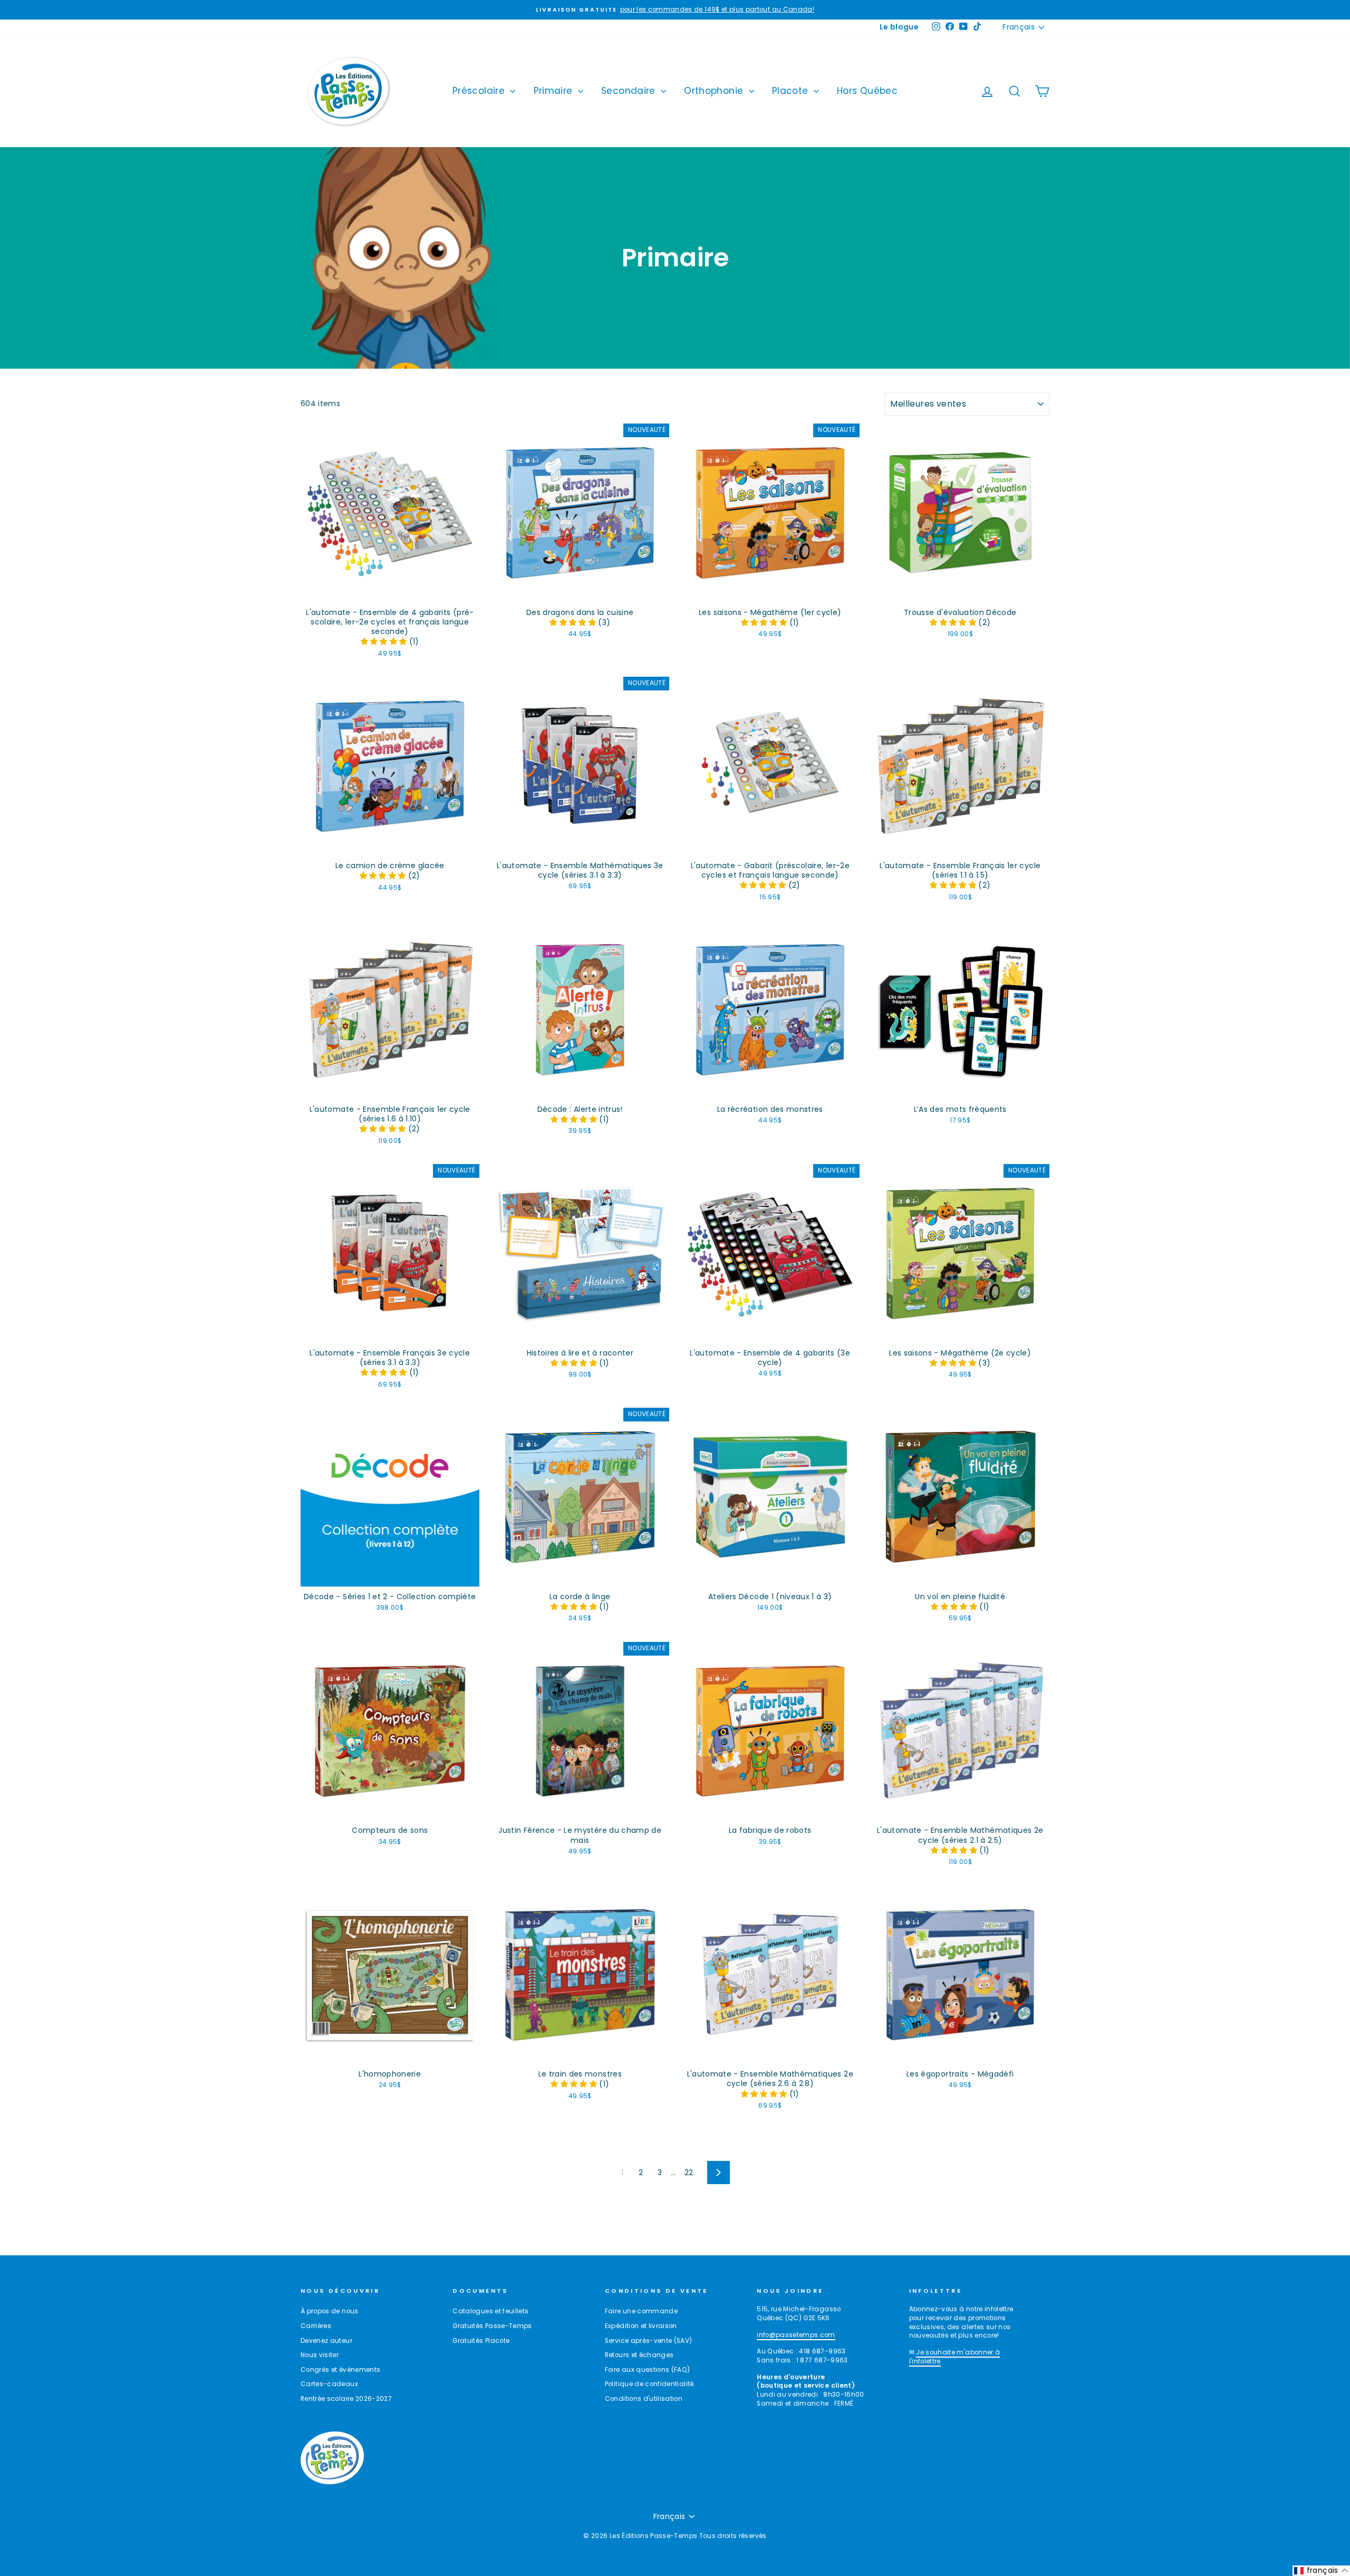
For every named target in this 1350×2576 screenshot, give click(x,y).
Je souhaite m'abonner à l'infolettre (955, 2357)
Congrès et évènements (340, 2370)
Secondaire (630, 91)
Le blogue (899, 27)
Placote (792, 91)
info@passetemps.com (796, 2335)
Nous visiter (320, 2355)
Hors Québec (867, 91)
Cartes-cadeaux (329, 2384)
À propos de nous (330, 2311)
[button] (385, 641)
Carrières (316, 2326)
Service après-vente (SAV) (649, 2341)
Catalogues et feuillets (490, 2311)
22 (689, 2173)
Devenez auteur (326, 2341)
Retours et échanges (639, 2355)
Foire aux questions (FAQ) (648, 2370)
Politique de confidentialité (649, 2384)
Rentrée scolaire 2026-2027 (346, 2399)
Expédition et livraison (641, 2326)
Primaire (555, 91)
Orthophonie (715, 91)
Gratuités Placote (481, 2341)
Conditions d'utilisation (644, 2399)
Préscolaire (480, 91)
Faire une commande (641, 2311)
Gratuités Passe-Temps (492, 2326)
